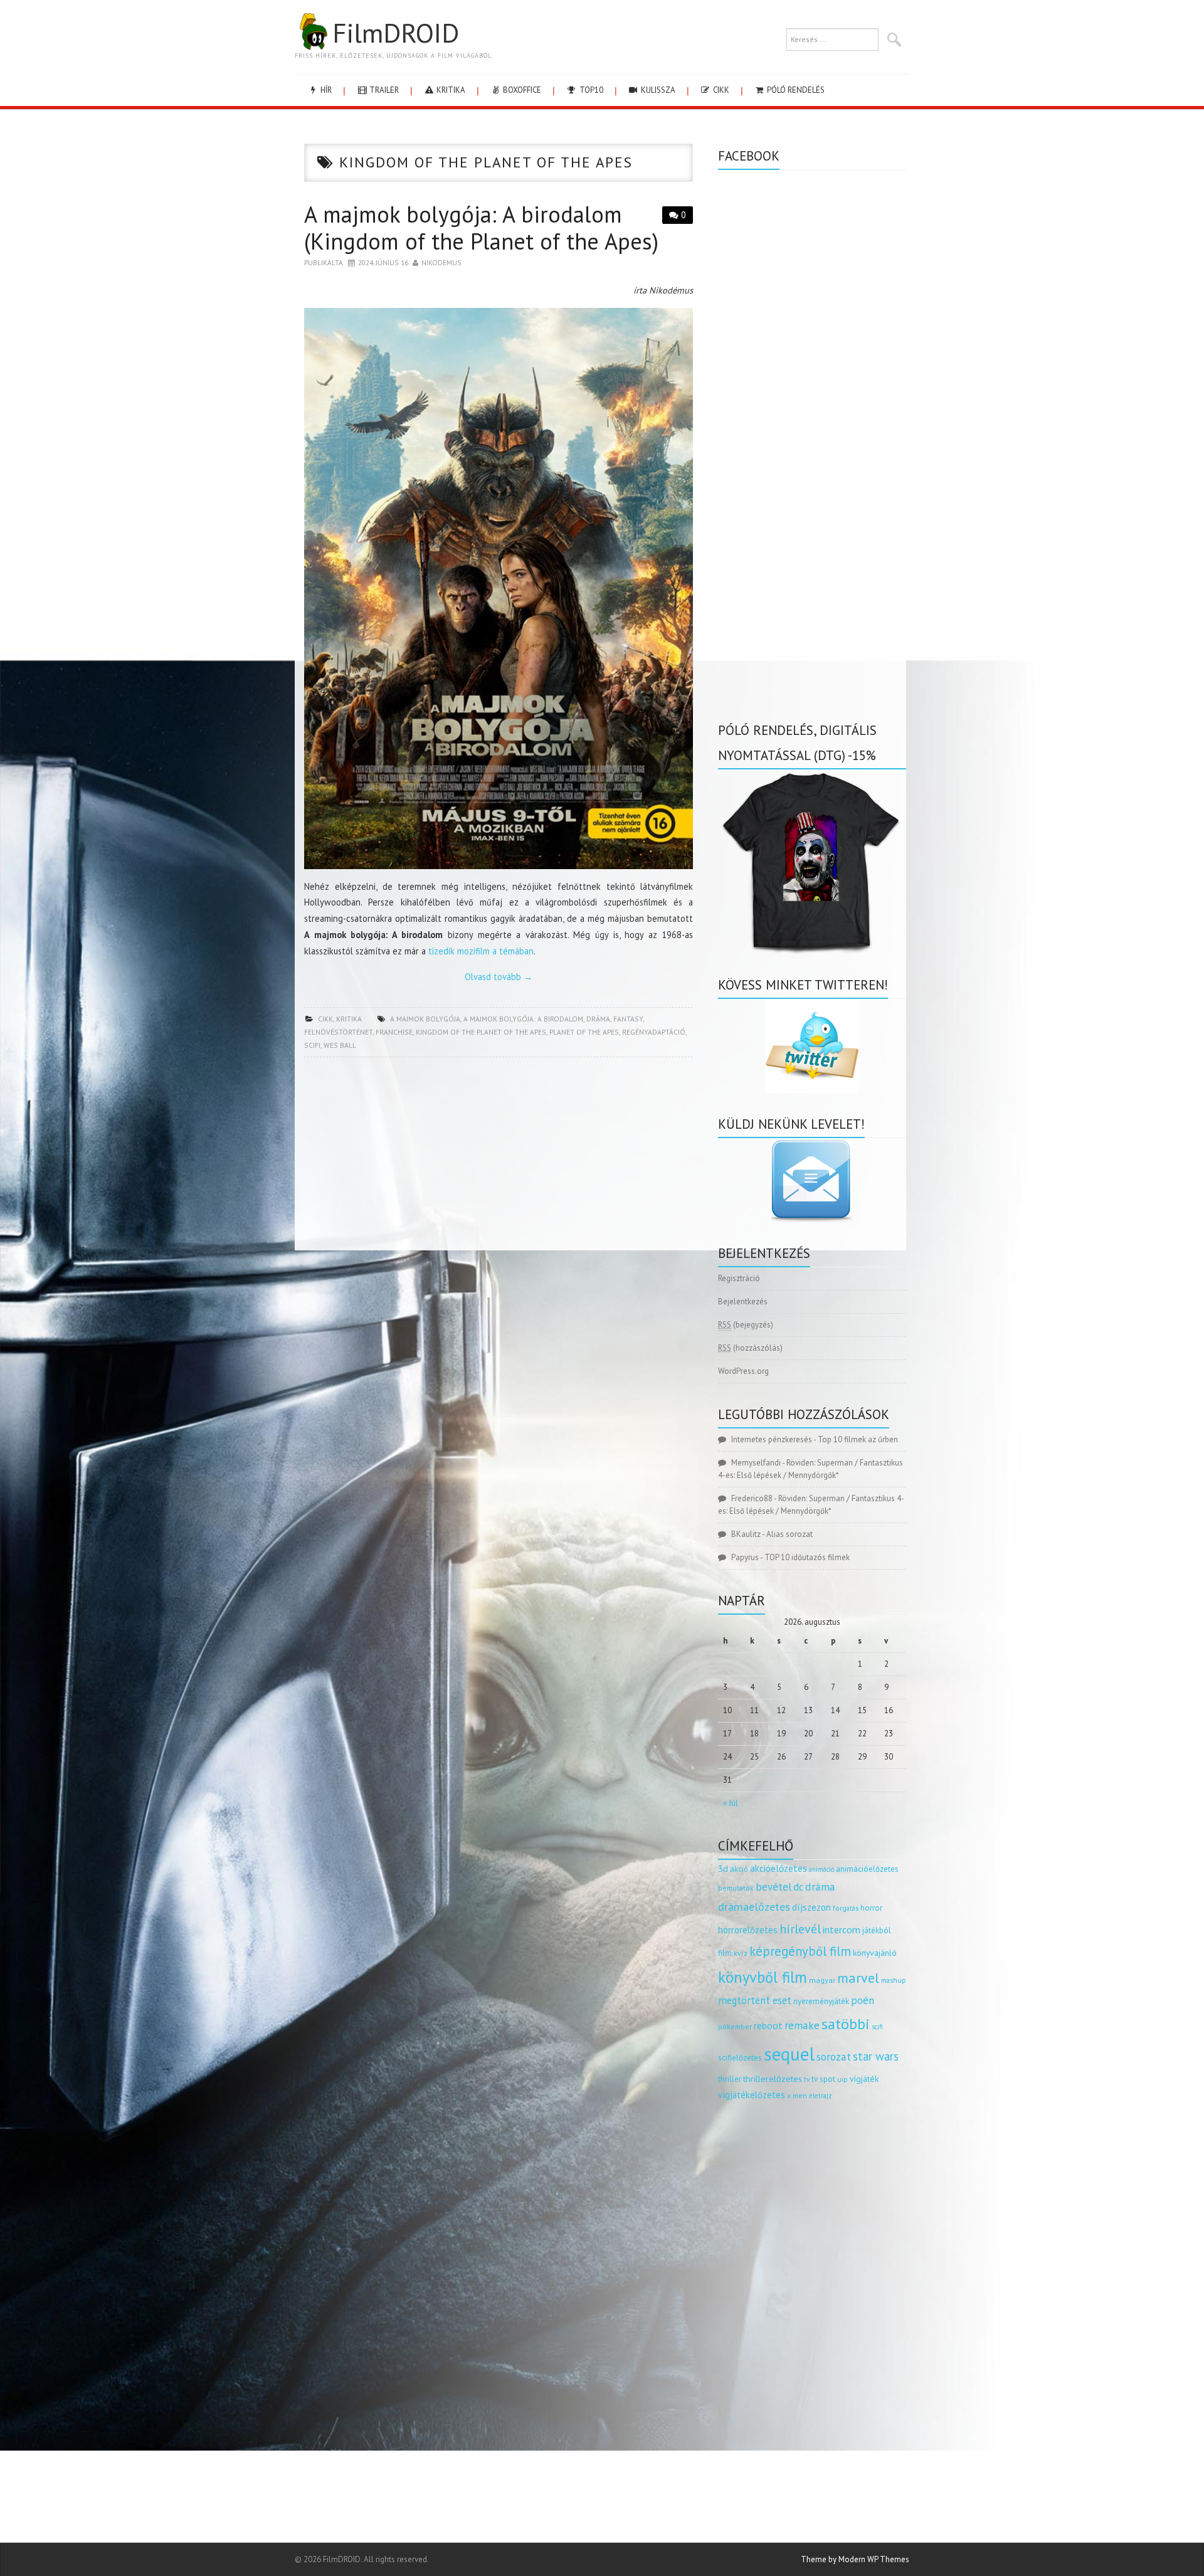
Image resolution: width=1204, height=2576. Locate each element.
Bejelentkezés (743, 1301)
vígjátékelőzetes (752, 2095)
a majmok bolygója (425, 1019)
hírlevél (800, 1929)
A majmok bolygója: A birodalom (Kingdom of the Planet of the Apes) (481, 228)
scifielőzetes (740, 2058)
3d (723, 1868)
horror (871, 1908)
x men (797, 2095)
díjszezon (811, 1907)
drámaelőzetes (754, 1907)
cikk (720, 90)
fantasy (628, 1019)
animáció (821, 1869)
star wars (876, 2056)
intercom (842, 1929)
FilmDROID (396, 33)
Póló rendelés (795, 90)
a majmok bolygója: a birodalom (523, 1019)
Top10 (590, 90)
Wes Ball (340, 1045)
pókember (735, 2026)
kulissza (657, 90)
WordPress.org (743, 1371)
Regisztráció (739, 1278)
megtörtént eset (755, 2000)
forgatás (846, 1908)
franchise (394, 1032)
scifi (312, 1045)
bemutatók (736, 1888)
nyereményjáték (821, 2001)
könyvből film (763, 1977)
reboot (768, 2025)
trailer (383, 90)
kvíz (741, 1953)
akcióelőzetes (779, 1868)
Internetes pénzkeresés (772, 1439)
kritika (450, 90)
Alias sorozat (789, 1534)
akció (739, 1869)
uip (842, 2079)
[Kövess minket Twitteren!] (812, 1046)
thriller (730, 2079)
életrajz (821, 2096)
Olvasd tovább (499, 977)
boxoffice (521, 90)
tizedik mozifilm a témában (481, 951)
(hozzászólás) (750, 1348)
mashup (894, 1980)
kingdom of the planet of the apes (481, 1032)
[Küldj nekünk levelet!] (812, 1180)
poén (863, 2000)
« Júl (731, 1803)
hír (325, 90)
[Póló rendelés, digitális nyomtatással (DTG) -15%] (812, 861)
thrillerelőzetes (773, 2078)
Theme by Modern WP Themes (855, 2559)
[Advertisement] (499, 1158)
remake (802, 2025)
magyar (822, 1980)
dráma (598, 1019)
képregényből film (800, 1951)
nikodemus (441, 262)
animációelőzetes (867, 1869)
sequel (789, 2054)
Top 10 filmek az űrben (858, 1439)
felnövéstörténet (338, 1032)
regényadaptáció (654, 1032)
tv (807, 2079)
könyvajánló (875, 1953)
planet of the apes (584, 1032)
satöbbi (846, 2024)
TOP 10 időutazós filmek (807, 1557)
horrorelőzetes (748, 1930)
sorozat (834, 2056)
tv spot (823, 2079)
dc (798, 1887)
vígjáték (864, 2079)
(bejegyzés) (746, 1325)
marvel (858, 1978)
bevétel (774, 1887)
